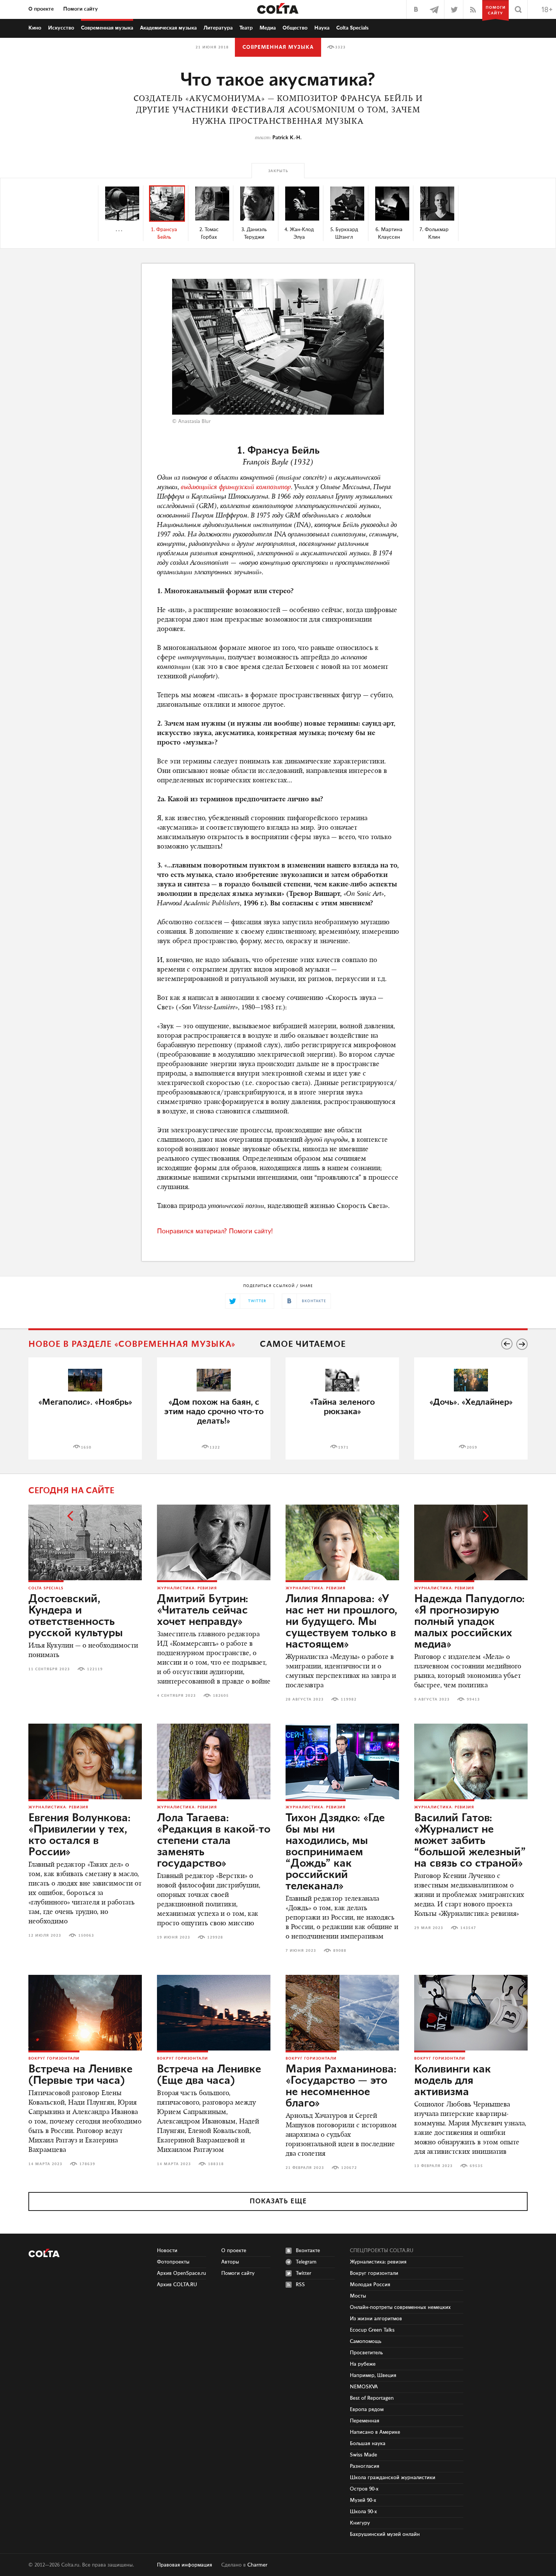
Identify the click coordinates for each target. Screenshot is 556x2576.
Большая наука (368, 2444)
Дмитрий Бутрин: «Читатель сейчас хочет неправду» (203, 1611)
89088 (340, 1951)
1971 (343, 1447)
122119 (95, 1669)
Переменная (365, 2421)
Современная (107, 28)
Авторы (230, 2262)
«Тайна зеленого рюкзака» (342, 1407)
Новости (167, 2251)
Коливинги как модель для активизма (453, 2081)
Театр (246, 28)
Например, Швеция (373, 2375)
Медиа (268, 28)
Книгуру (360, 2523)
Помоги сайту (81, 9)
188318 (216, 2164)
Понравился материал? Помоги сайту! (215, 1231)
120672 (349, 2168)
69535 (476, 2166)
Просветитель (366, 2353)
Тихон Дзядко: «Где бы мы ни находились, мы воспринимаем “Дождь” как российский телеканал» (335, 1852)
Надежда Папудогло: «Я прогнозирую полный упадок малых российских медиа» (469, 1622)
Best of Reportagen (372, 2398)
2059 (472, 1447)
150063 (86, 1935)
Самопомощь (366, 2341)
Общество (295, 28)
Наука (322, 28)
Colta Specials (353, 28)
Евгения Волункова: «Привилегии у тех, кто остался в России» (79, 1835)
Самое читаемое (303, 1344)
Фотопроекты (173, 2262)
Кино (35, 28)
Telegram (306, 2262)
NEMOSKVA (364, 2387)
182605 (221, 1696)
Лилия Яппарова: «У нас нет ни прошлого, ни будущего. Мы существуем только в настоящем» (341, 1622)
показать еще (278, 2201)
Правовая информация (185, 2565)
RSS (300, 2285)
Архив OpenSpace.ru (182, 2273)
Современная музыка (278, 47)
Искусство (61, 28)
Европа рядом (367, 2410)
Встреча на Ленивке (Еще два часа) (209, 2075)
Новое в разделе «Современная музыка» (132, 1344)
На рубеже (363, 2364)
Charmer (257, 2565)
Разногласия (365, 2466)
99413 (473, 1699)
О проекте (41, 9)
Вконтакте (308, 2251)
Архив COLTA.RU (177, 2285)
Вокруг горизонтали (54, 2058)
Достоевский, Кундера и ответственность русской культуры (76, 1616)
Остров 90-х (364, 2489)
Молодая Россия (370, 2285)
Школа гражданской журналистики (393, 2478)
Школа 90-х (363, 2512)
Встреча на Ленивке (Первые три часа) (80, 2075)
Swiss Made (363, 2455)
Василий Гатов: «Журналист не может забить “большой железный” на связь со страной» (470, 1841)
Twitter (304, 2273)
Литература (218, 28)
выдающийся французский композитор (236, 488)
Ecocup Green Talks (372, 2330)
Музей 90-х (363, 2500)
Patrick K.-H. (287, 138)
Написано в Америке (375, 2432)
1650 (86, 1447)
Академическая (168, 28)
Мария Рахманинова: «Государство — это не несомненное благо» (341, 2086)
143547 (468, 1928)
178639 (87, 2164)
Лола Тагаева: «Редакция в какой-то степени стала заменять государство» (214, 1841)
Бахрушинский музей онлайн (385, 2534)
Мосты (358, 2296)
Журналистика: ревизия (187, 1588)
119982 (349, 1699)
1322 (215, 1447)
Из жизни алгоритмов (376, 2319)
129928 (215, 1937)
